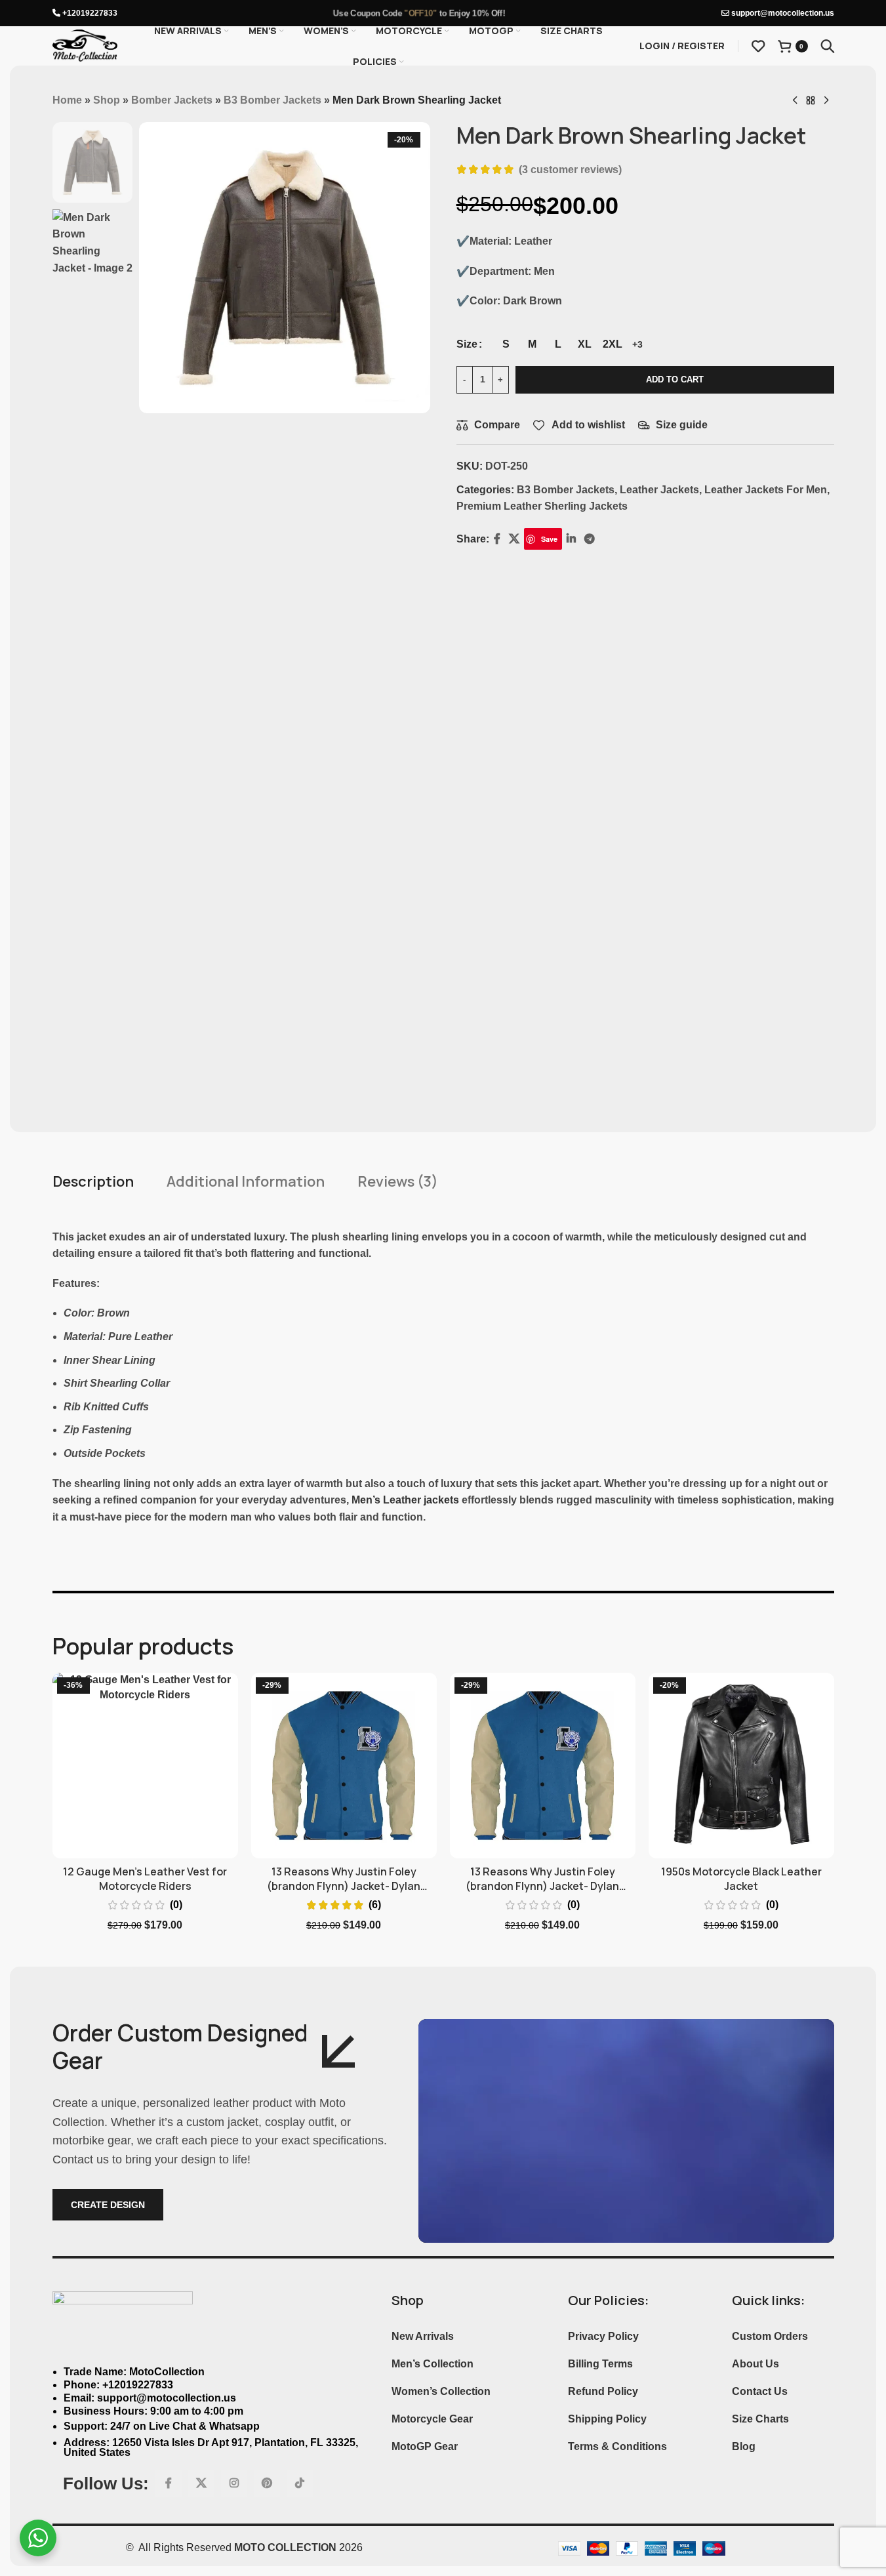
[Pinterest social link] (267, 2484)
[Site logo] (85, 45)
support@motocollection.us (782, 13)
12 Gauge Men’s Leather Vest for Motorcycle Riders (145, 1879)
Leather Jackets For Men (766, 490)
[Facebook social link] (169, 2484)
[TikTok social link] (300, 2484)
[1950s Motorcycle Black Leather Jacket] (741, 1766)
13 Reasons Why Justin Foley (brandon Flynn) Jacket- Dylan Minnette (344, 1886)
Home (67, 100)
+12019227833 (89, 13)
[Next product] (826, 101)
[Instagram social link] (234, 2484)
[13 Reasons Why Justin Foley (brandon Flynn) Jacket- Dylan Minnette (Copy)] (543, 1766)
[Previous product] (795, 101)
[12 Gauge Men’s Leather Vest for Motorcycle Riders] (145, 1766)
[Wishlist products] (758, 46)
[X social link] (201, 2484)
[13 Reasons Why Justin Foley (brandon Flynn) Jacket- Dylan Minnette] (344, 1766)
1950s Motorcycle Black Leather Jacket (741, 1879)
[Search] (828, 46)
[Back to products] (811, 101)
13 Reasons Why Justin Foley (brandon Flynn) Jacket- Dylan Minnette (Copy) (542, 1886)
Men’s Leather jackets (405, 1500)
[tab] (93, 1182)
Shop (107, 100)
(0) (176, 1905)
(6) (375, 1905)
